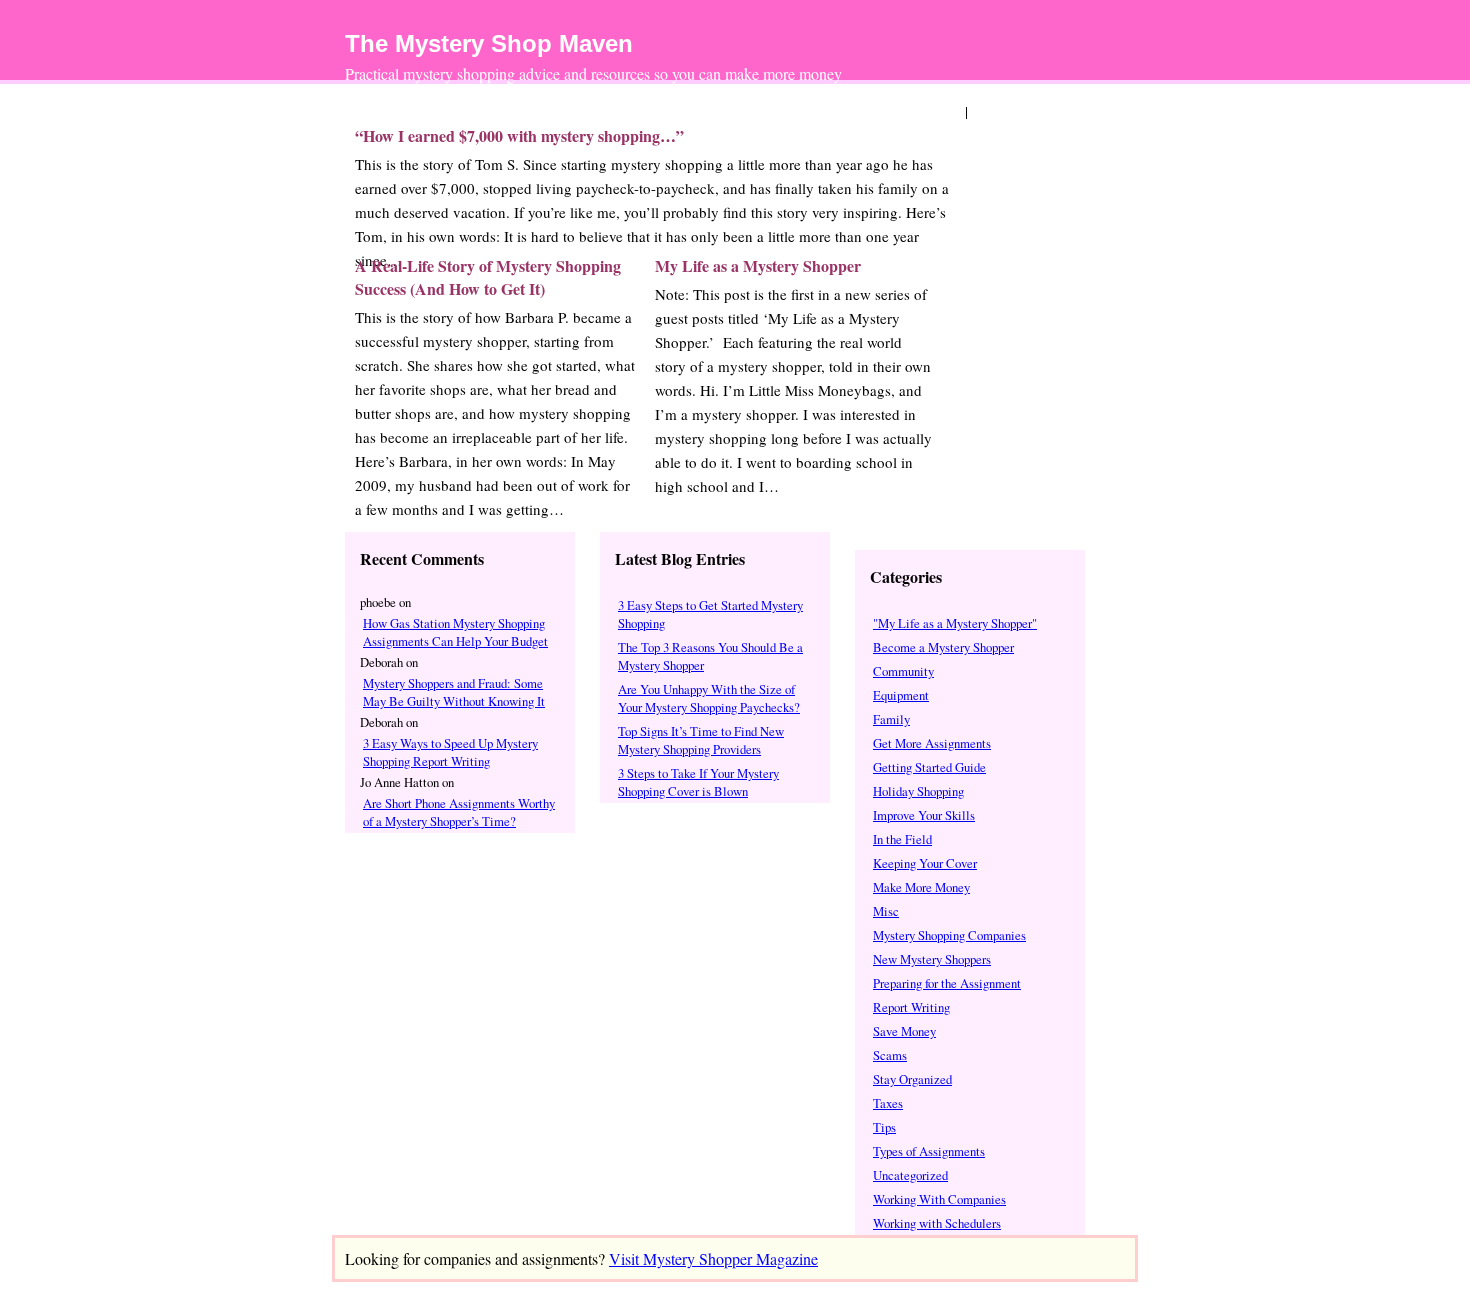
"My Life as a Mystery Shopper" (955, 623)
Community (903, 671)
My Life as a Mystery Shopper (758, 265)
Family (891, 719)
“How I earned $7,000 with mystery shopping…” (519, 135)
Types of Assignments (929, 1151)
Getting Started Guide (929, 767)
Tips (884, 1127)
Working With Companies (939, 1199)
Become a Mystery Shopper (943, 647)
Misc (886, 911)
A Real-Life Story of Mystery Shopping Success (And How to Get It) (488, 277)
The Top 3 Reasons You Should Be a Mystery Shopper (710, 656)
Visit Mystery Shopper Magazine (713, 1258)
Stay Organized (912, 1079)
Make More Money (921, 887)
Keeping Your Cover (925, 863)
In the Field (902, 839)
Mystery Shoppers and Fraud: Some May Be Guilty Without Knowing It (454, 692)
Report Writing (911, 1007)
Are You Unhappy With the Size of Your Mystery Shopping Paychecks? (709, 698)
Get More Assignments (932, 743)
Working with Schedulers (937, 1223)
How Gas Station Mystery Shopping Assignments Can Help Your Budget (455, 632)
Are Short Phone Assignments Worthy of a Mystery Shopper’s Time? (459, 812)
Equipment (901, 695)
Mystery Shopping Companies (949, 935)
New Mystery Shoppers (932, 959)
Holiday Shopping (918, 791)
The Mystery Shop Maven (489, 43)
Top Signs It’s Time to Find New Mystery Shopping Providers (701, 740)
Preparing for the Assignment (947, 983)
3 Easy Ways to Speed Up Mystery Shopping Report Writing (450, 752)
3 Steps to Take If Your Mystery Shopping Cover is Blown (698, 782)
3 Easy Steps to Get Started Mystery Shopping (710, 614)
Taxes (888, 1103)
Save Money (904, 1031)
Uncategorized (910, 1175)
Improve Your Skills (924, 815)
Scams (890, 1055)
